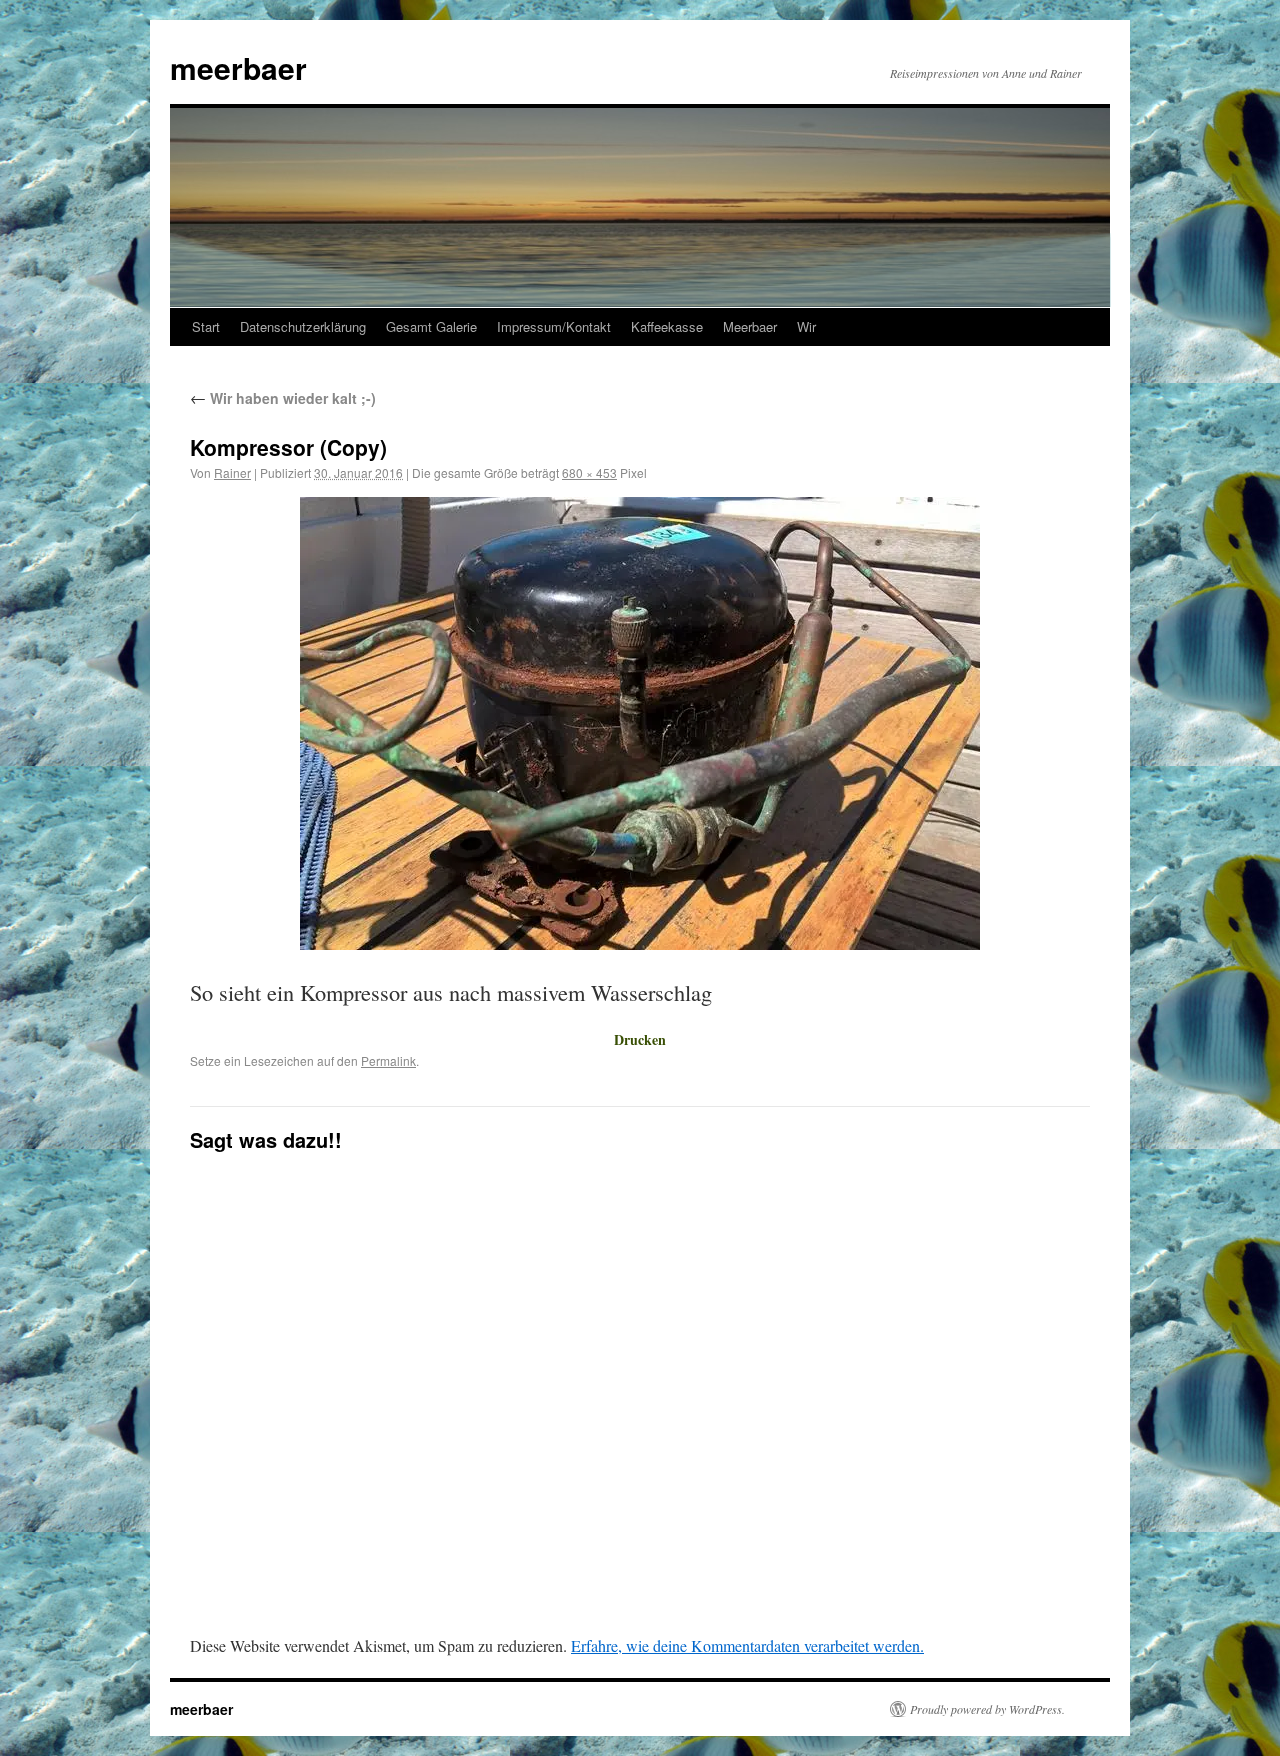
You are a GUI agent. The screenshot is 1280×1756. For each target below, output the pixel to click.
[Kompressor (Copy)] (640, 723)
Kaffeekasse (667, 326)
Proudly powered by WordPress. (987, 1709)
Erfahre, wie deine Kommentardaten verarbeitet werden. (747, 1645)
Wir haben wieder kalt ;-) (283, 398)
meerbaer (238, 67)
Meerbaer (750, 326)
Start (206, 326)
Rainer (232, 472)
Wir (806, 326)
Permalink (388, 1060)
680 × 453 (589, 472)
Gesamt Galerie (431, 326)
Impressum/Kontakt (554, 326)
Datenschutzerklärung (303, 326)
